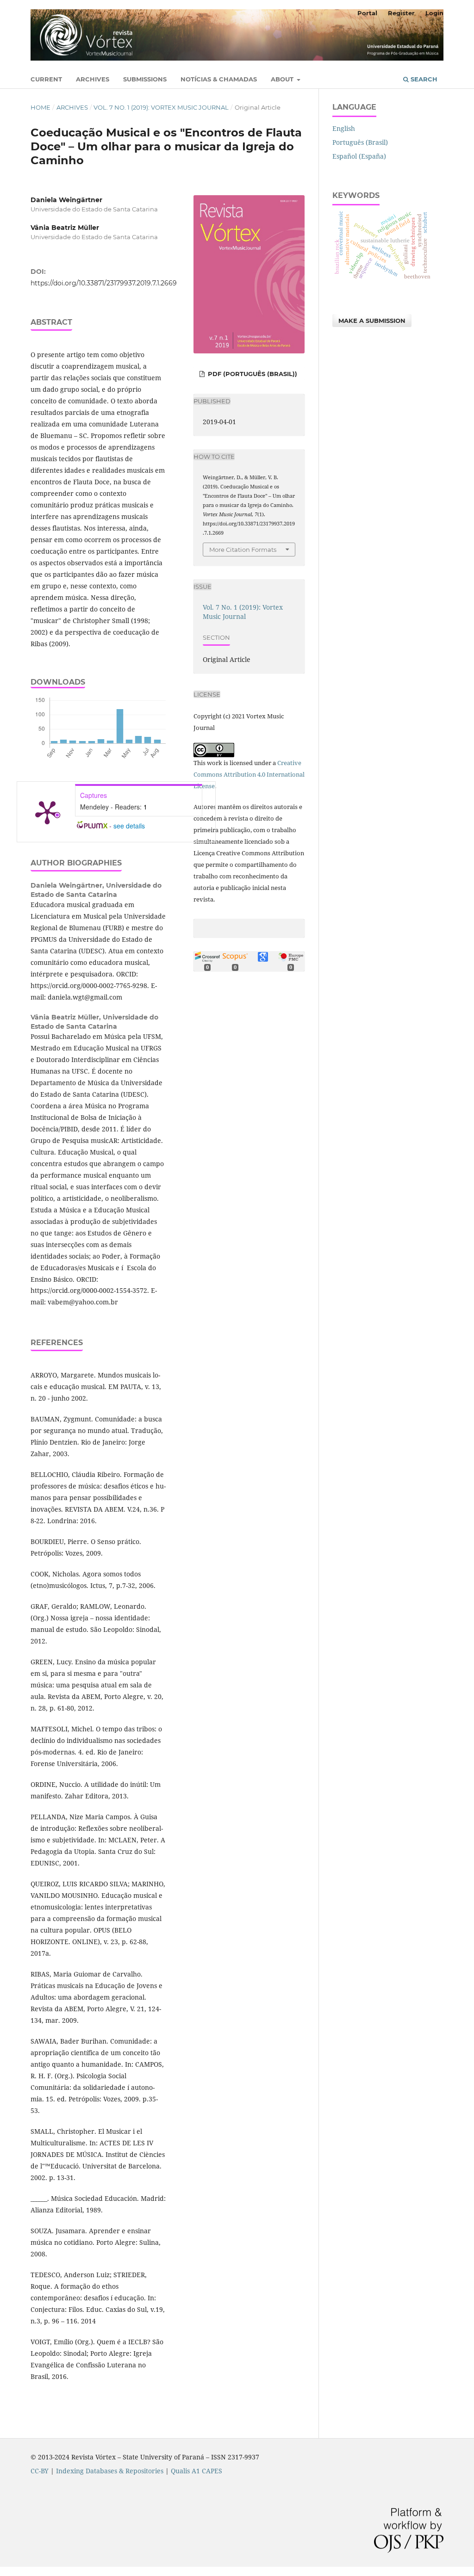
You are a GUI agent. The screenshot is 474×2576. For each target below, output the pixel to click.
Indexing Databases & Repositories (110, 2471)
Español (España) (359, 156)
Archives (93, 79)
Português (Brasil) (360, 142)
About (283, 79)
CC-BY (40, 2471)
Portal (367, 13)
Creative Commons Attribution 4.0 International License (249, 774)
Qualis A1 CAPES (196, 2471)
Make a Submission (372, 321)
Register (401, 13)
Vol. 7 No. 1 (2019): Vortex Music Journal (161, 107)
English (344, 128)
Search (423, 79)
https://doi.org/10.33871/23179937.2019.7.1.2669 (104, 283)
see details (129, 826)
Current (46, 79)
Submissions (145, 79)
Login (434, 13)
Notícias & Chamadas (219, 79)
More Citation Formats (243, 550)
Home (41, 107)
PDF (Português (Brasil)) (252, 374)
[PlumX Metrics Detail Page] (47, 812)
